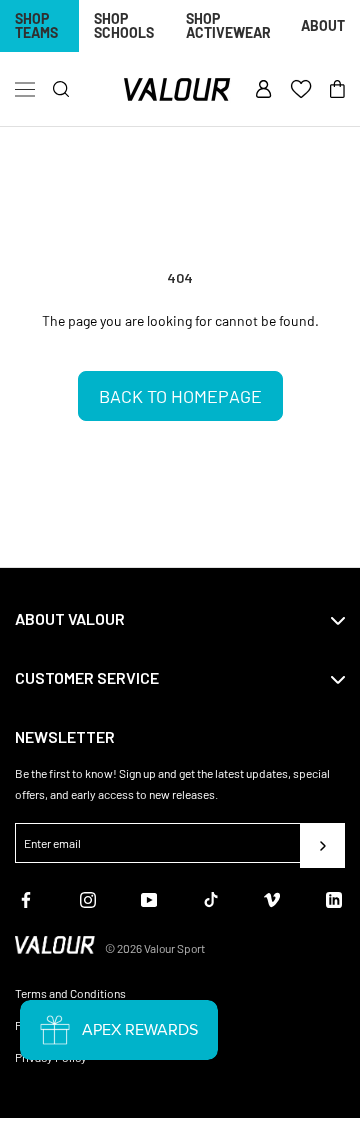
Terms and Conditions (70, 993)
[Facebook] (26, 897)
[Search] (61, 89)
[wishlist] (301, 90)
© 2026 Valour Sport (155, 948)
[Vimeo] (272, 897)
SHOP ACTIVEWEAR (228, 25)
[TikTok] (211, 897)
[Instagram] (88, 897)
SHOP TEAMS (36, 25)
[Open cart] (337, 90)
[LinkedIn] (334, 897)
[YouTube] (149, 897)
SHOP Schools (124, 25)
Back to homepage (180, 396)
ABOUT (323, 25)
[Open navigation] (25, 90)
